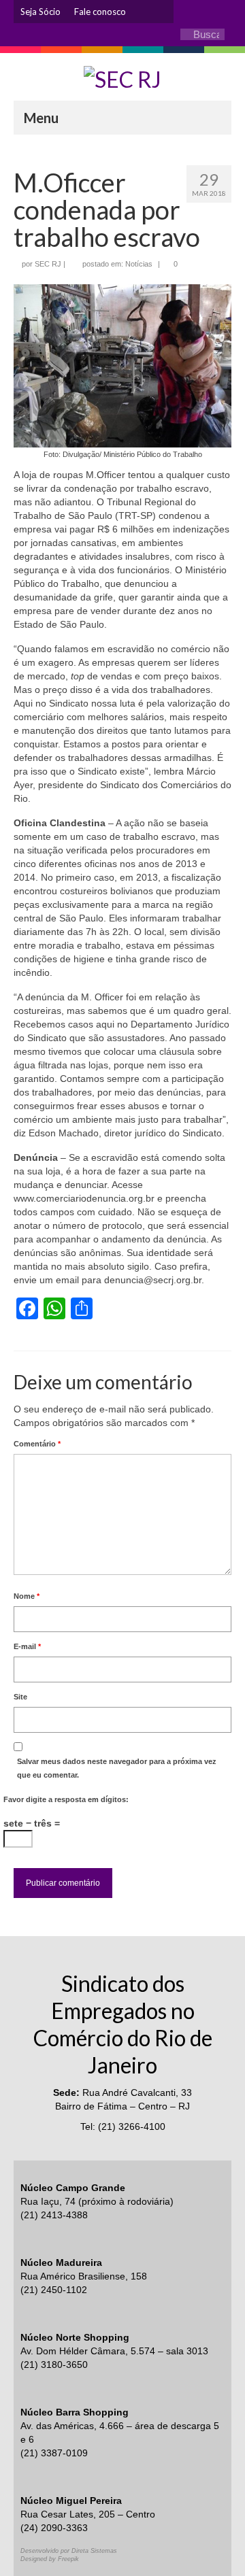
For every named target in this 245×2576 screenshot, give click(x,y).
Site (20, 1697)
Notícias (139, 264)
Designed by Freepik (50, 2559)
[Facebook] (163, 12)
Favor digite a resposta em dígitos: (66, 1799)
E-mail (27, 1646)
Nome (27, 1596)
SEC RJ (48, 264)
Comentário (37, 1444)
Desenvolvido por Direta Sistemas (69, 2551)
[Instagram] (143, 12)
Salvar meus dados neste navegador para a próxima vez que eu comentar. (117, 1768)
